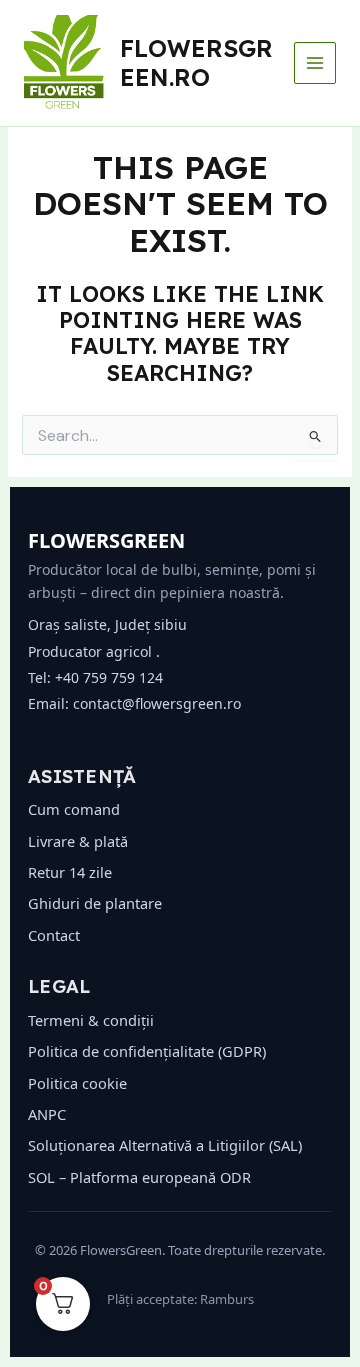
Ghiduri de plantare (95, 903)
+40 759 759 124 (109, 677)
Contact (54, 935)
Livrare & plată (78, 841)
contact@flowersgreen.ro (157, 703)
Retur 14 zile (70, 872)
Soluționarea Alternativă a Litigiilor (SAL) (165, 1145)
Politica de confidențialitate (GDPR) (147, 1051)
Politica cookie (77, 1083)
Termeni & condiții (91, 1020)
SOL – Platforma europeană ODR (139, 1177)
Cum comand (74, 809)
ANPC (47, 1114)
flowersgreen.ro (196, 62)
